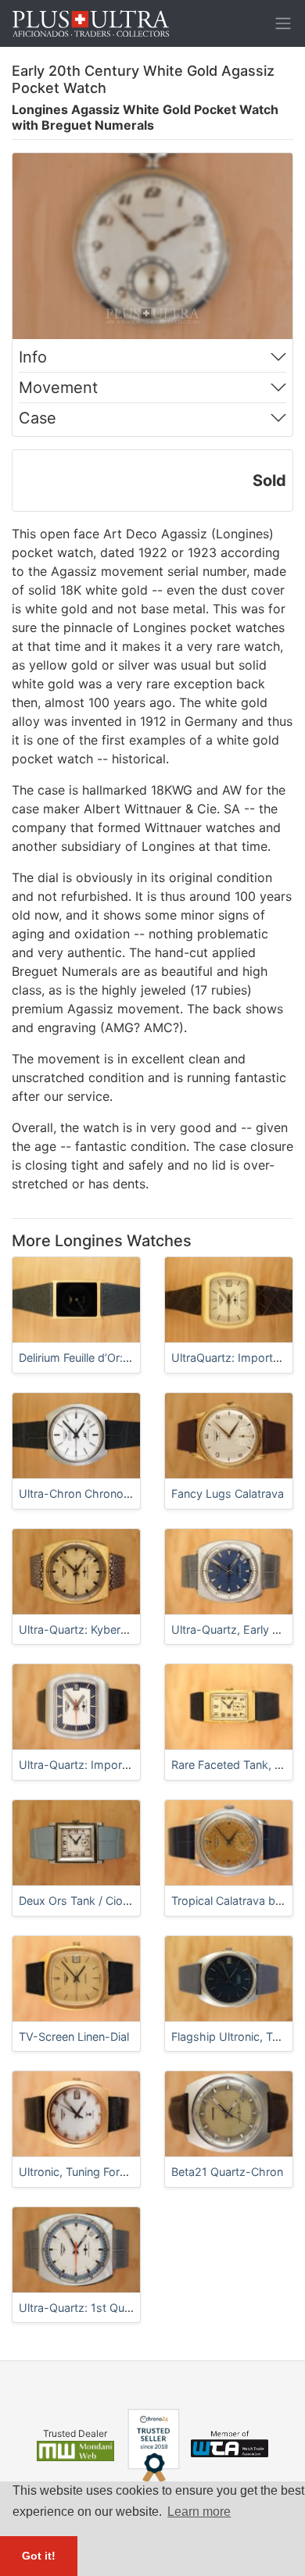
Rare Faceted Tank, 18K (233, 1765)
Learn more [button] (199, 2512)
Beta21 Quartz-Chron (227, 2172)
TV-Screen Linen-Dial (74, 2037)
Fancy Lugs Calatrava (228, 1493)
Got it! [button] (39, 2556)
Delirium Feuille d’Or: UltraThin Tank (110, 1358)
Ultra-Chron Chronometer (86, 1493)
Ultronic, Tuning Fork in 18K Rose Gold (118, 2172)
